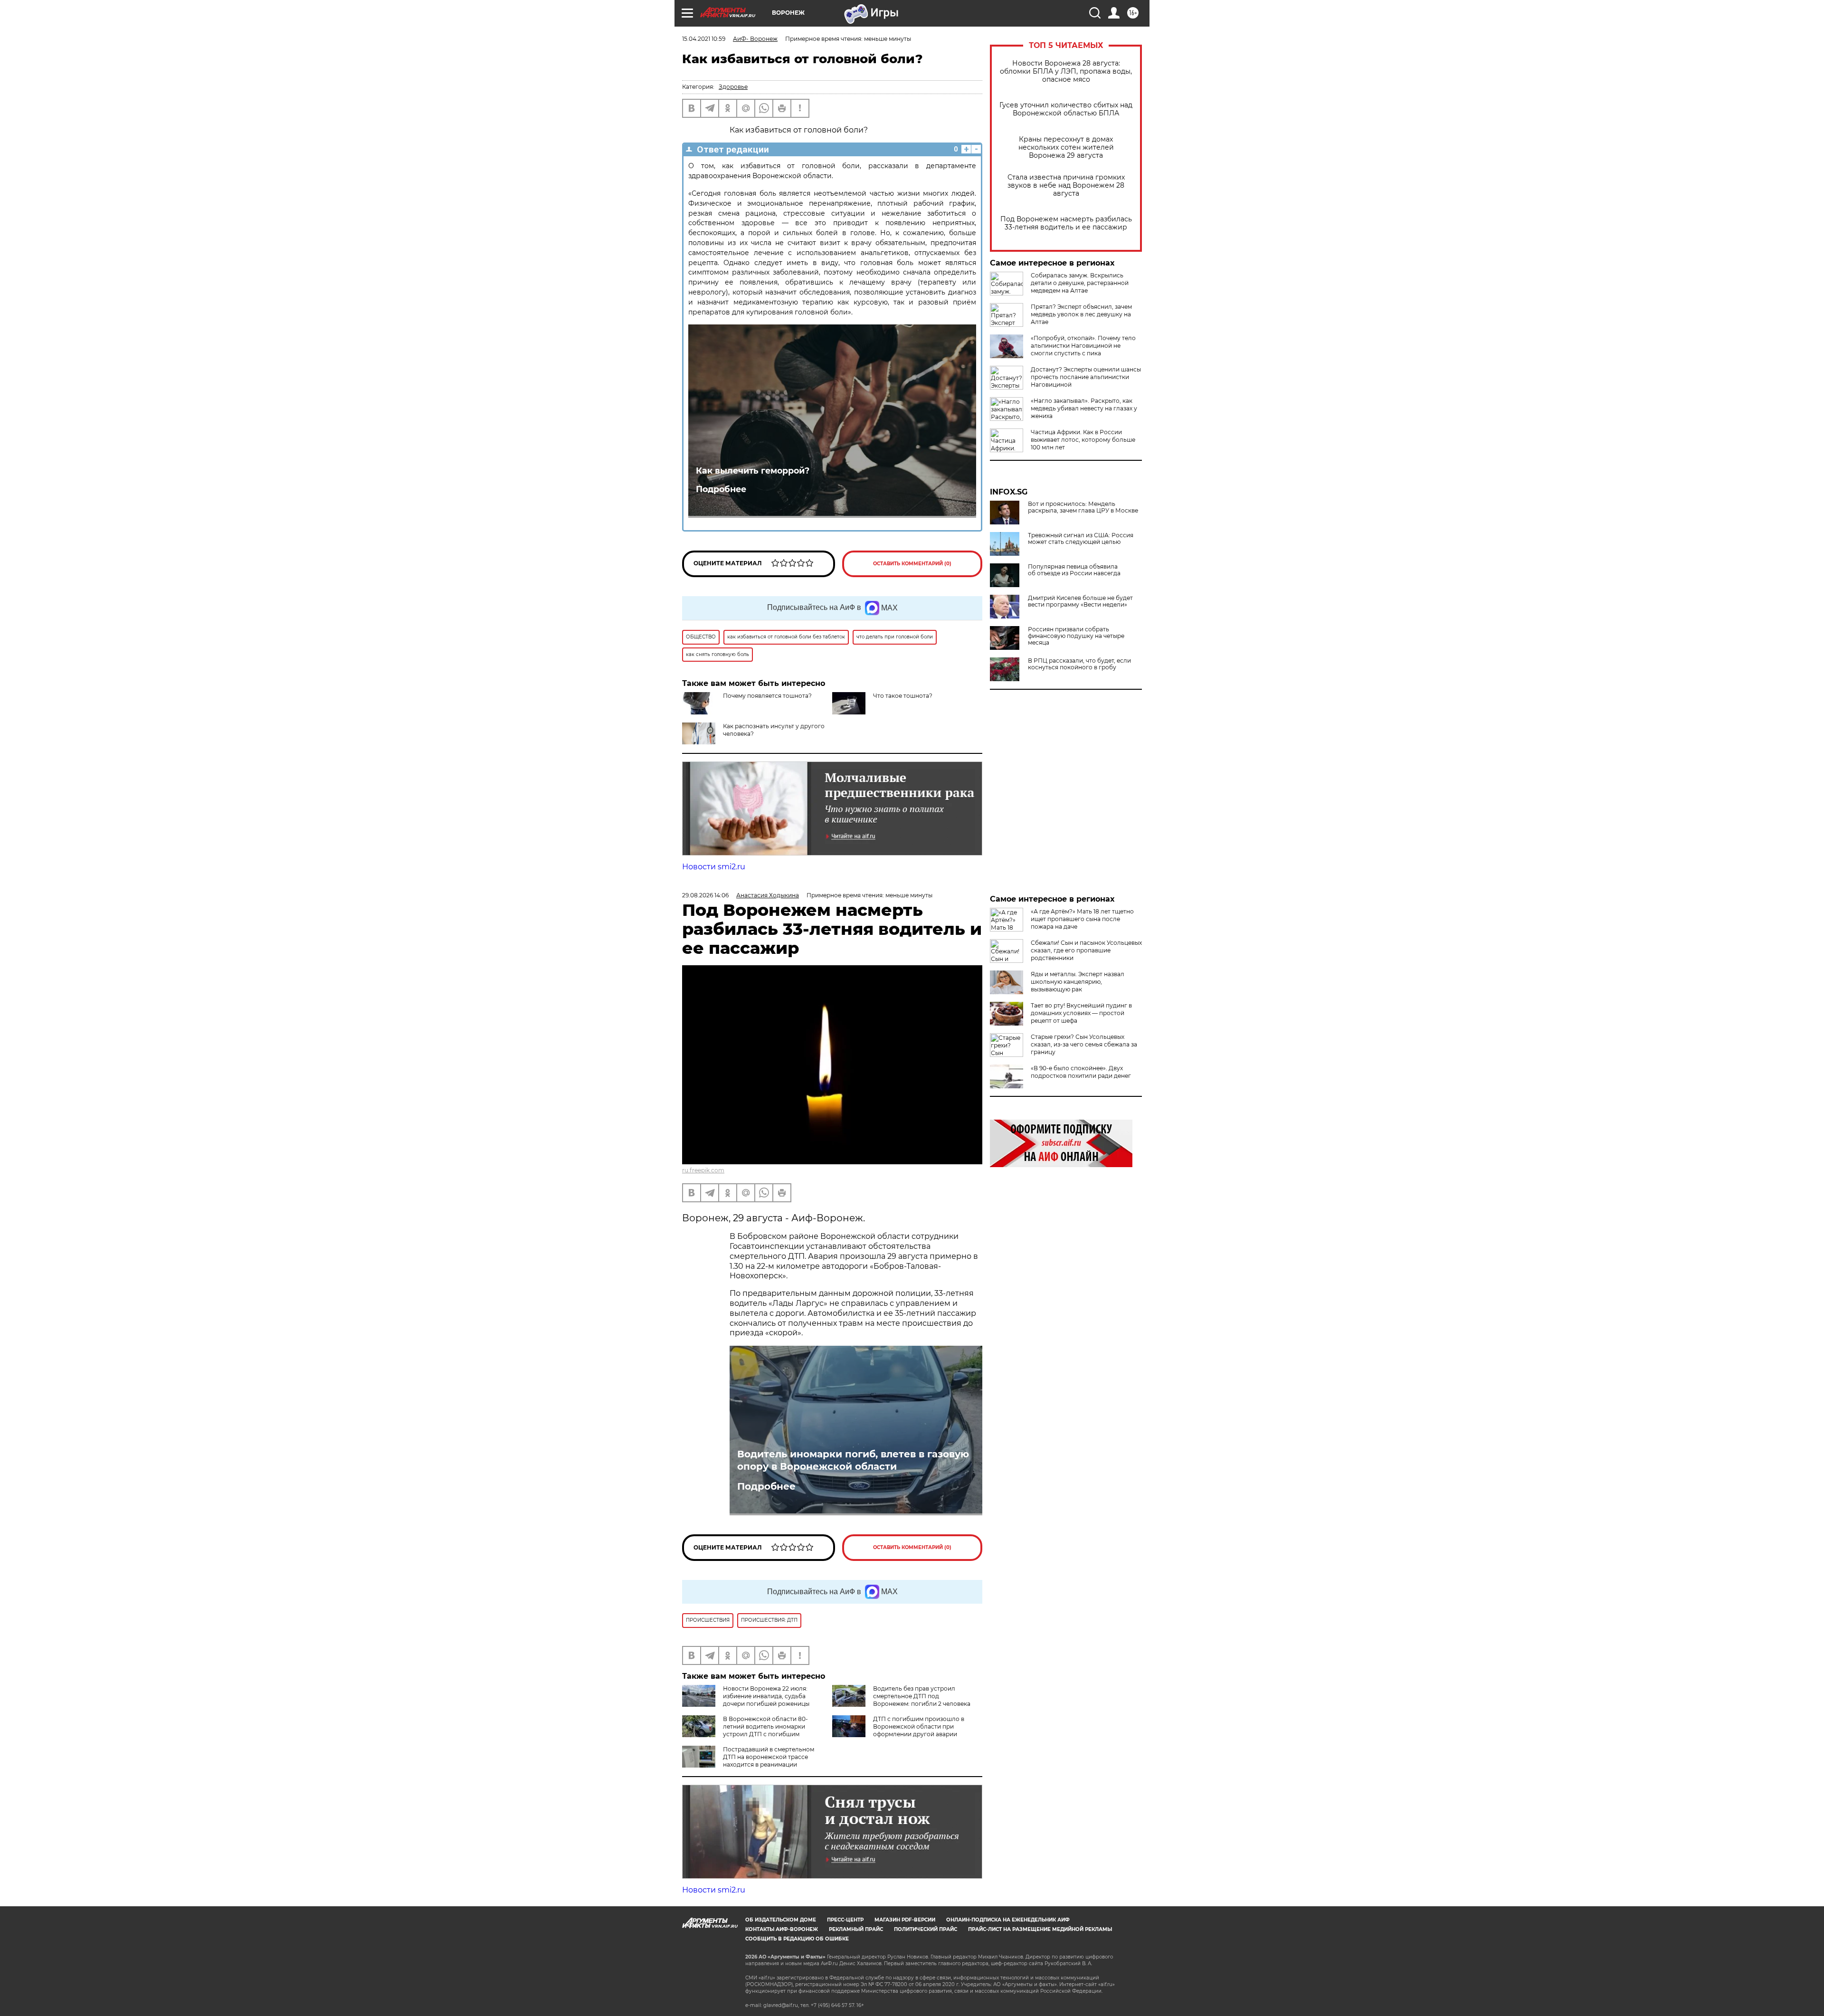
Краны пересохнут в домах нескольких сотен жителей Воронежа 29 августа (1066, 147)
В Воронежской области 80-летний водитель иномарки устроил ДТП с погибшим (765, 1726)
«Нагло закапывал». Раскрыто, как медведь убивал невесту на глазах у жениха (1084, 408)
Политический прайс (926, 1929)
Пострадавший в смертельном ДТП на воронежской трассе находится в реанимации (769, 1757)
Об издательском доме (781, 1920)
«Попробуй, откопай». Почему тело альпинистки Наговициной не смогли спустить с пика (1083, 346)
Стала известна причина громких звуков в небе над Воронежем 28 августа (1066, 185)
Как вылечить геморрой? (753, 471)
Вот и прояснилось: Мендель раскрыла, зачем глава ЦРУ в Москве (1083, 507)
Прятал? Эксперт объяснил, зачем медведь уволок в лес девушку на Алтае (1081, 314)
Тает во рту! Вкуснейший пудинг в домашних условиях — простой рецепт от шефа (1081, 1013)
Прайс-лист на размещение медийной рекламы (1040, 1929)
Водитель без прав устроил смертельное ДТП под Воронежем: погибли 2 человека (922, 1696)
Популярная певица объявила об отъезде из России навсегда (1074, 570)
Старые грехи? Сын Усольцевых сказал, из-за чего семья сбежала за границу (1084, 1044)
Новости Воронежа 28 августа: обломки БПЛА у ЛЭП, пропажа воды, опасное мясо (1066, 71)
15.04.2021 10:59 (704, 39)
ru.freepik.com (703, 1170)
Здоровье (733, 87)
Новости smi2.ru (714, 867)
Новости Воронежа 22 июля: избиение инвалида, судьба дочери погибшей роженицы (766, 1696)
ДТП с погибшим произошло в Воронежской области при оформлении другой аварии (919, 1726)
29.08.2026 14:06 (705, 895)
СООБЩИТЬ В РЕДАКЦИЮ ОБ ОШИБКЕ (797, 1939)
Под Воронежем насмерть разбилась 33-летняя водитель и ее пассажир (1066, 223)
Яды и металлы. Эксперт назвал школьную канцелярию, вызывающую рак (1078, 982)
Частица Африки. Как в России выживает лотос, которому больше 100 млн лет (1083, 440)
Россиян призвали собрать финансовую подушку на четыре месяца (1076, 636)
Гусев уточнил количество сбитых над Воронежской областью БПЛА (1066, 109)
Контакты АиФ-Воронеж (782, 1929)
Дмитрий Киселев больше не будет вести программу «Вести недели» (1080, 601)
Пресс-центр (845, 1920)
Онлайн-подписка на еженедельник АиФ (1008, 1920)
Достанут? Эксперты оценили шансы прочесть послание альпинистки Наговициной (1086, 377)
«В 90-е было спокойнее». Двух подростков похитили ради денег (1081, 1072)
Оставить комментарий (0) (912, 564)
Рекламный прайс (856, 1929)
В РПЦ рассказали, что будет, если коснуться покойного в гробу (1079, 664)
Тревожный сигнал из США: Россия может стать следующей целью (1081, 539)
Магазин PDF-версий (905, 1920)
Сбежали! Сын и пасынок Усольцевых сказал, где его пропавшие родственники (1086, 950)
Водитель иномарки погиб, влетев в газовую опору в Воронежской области (853, 1460)
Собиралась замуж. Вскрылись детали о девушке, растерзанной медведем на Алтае (1080, 283)
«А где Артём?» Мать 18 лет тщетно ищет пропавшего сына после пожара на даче (1082, 919)
